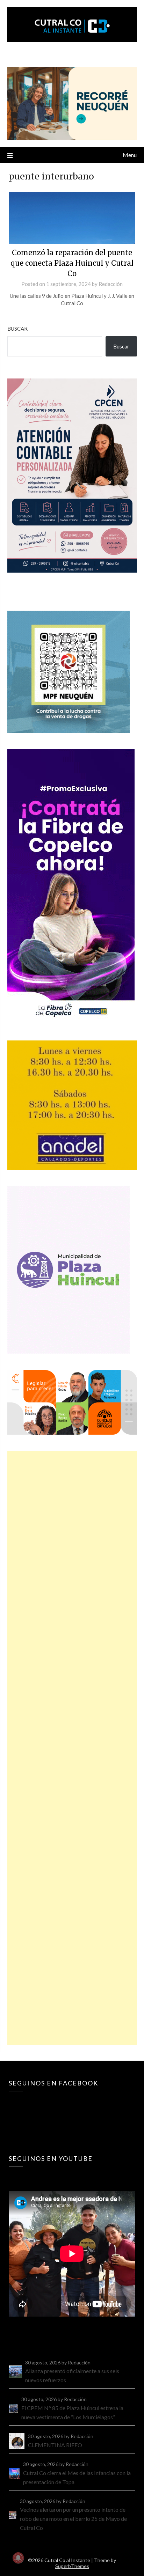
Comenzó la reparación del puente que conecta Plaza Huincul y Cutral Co (72, 263)
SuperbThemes (72, 2566)
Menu (130, 155)
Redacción (111, 284)
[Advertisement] (72, 1748)
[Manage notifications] (18, 2558)
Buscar (17, 329)
